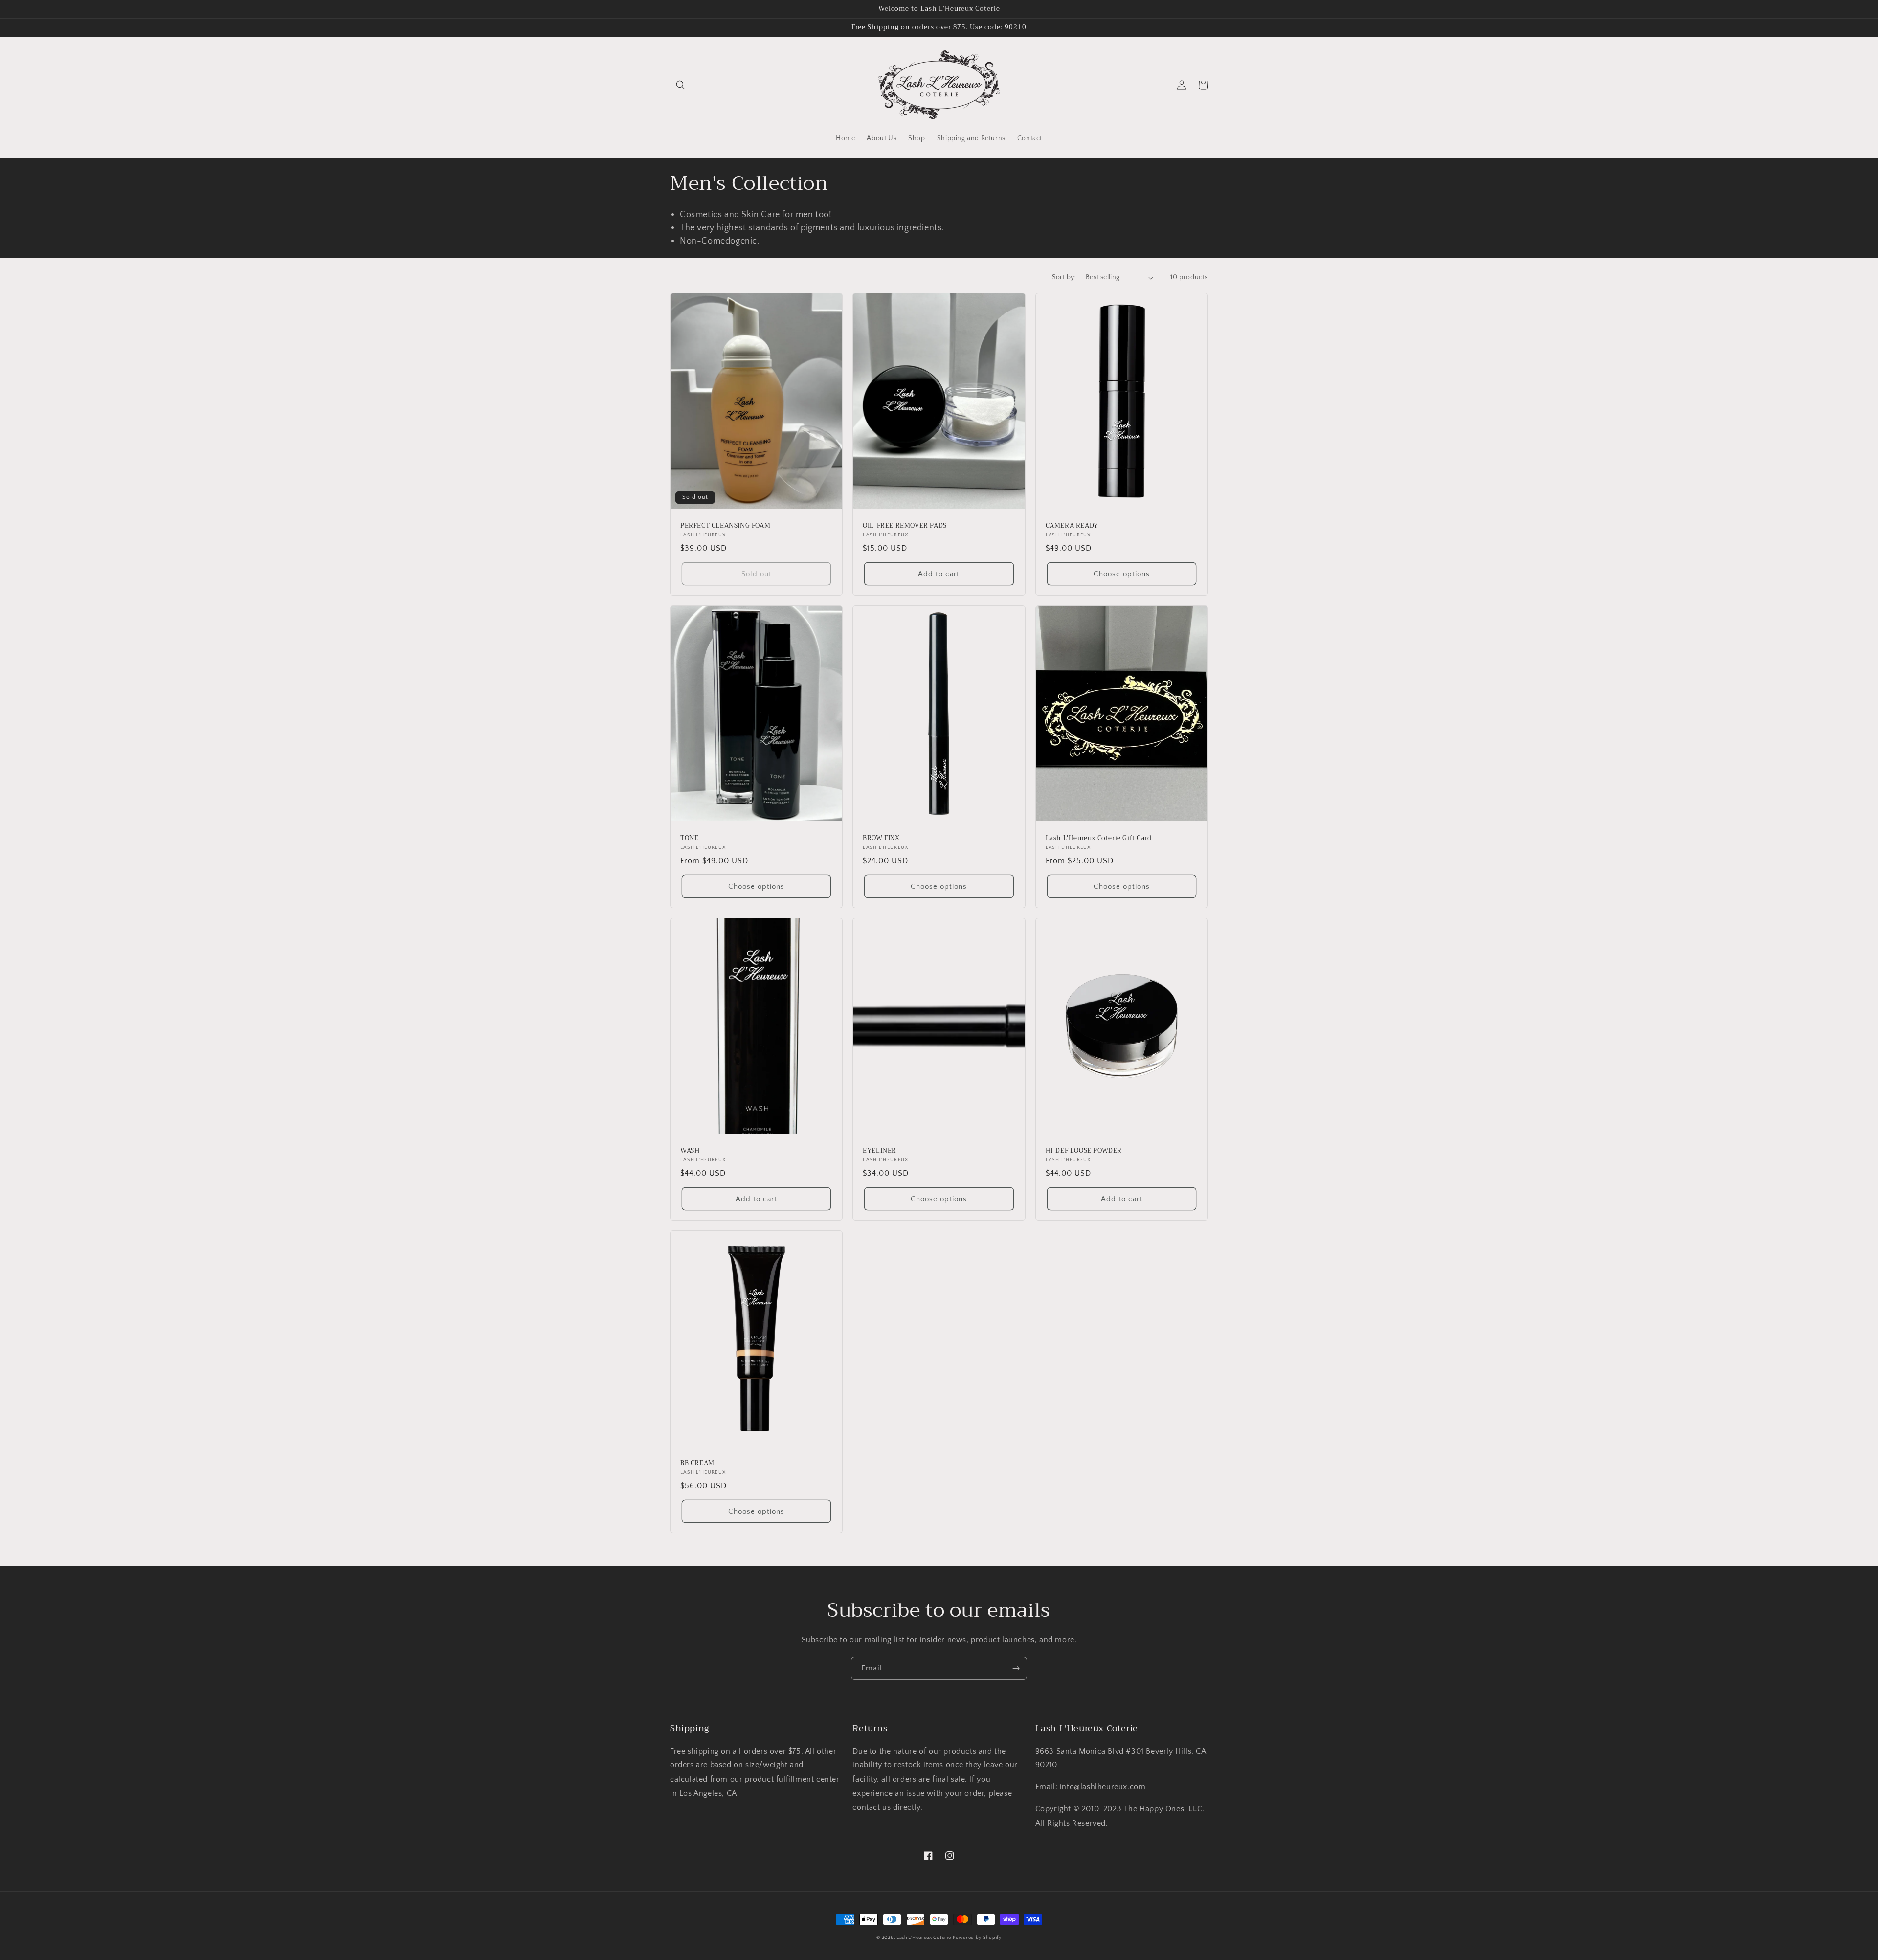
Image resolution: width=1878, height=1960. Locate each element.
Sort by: (1064, 277)
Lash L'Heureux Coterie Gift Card (1099, 838)
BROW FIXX (881, 838)
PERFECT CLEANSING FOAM (725, 526)
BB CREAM (697, 1463)
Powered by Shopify (977, 1938)
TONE (689, 838)
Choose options (1122, 574)
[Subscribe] (1016, 1668)
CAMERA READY (1072, 526)
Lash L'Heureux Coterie (924, 1938)
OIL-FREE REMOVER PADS (905, 526)
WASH (690, 1151)
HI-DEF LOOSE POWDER (1084, 1151)
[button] (681, 85)
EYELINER (880, 1151)
